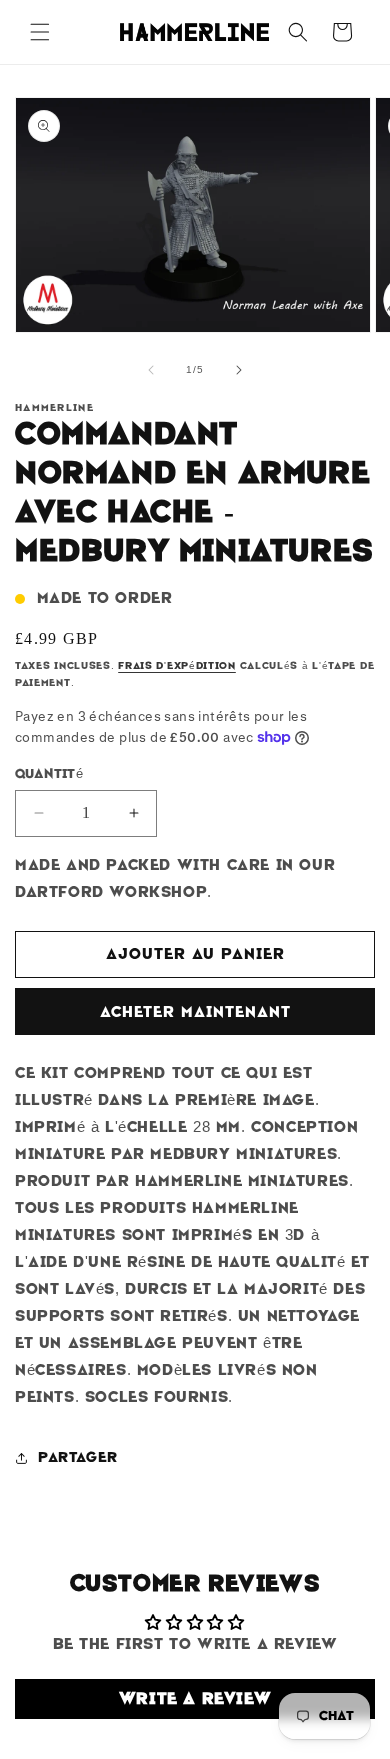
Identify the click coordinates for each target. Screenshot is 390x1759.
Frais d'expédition (177, 665)
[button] (40, 32)
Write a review (195, 1698)
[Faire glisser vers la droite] (239, 370)
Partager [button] (78, 1457)
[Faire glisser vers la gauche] (151, 370)
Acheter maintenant (195, 1012)
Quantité (49, 773)
